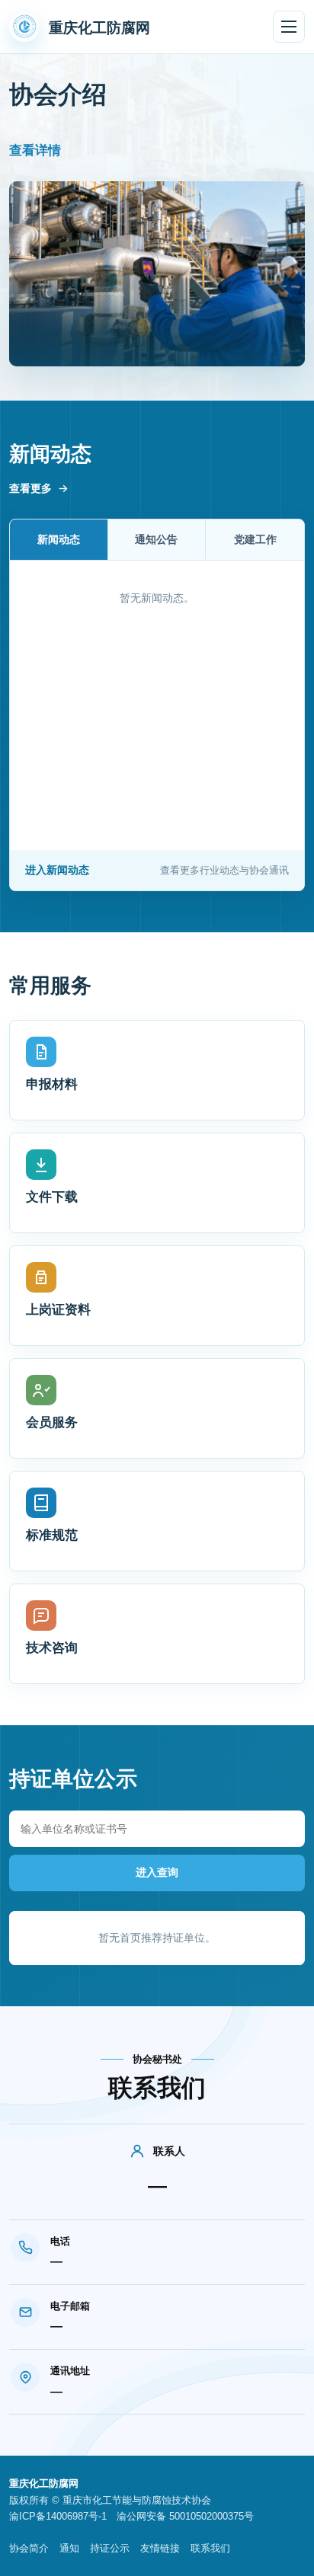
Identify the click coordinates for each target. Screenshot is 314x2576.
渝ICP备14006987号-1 (58, 2516)
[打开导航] (289, 27)
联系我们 (210, 2548)
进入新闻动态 (157, 870)
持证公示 (110, 2548)
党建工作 (255, 539)
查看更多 (30, 488)
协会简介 (29, 2548)
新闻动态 (59, 539)
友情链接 (160, 2548)
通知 (69, 2548)
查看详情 (35, 150)
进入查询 (157, 1872)
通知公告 (156, 539)
